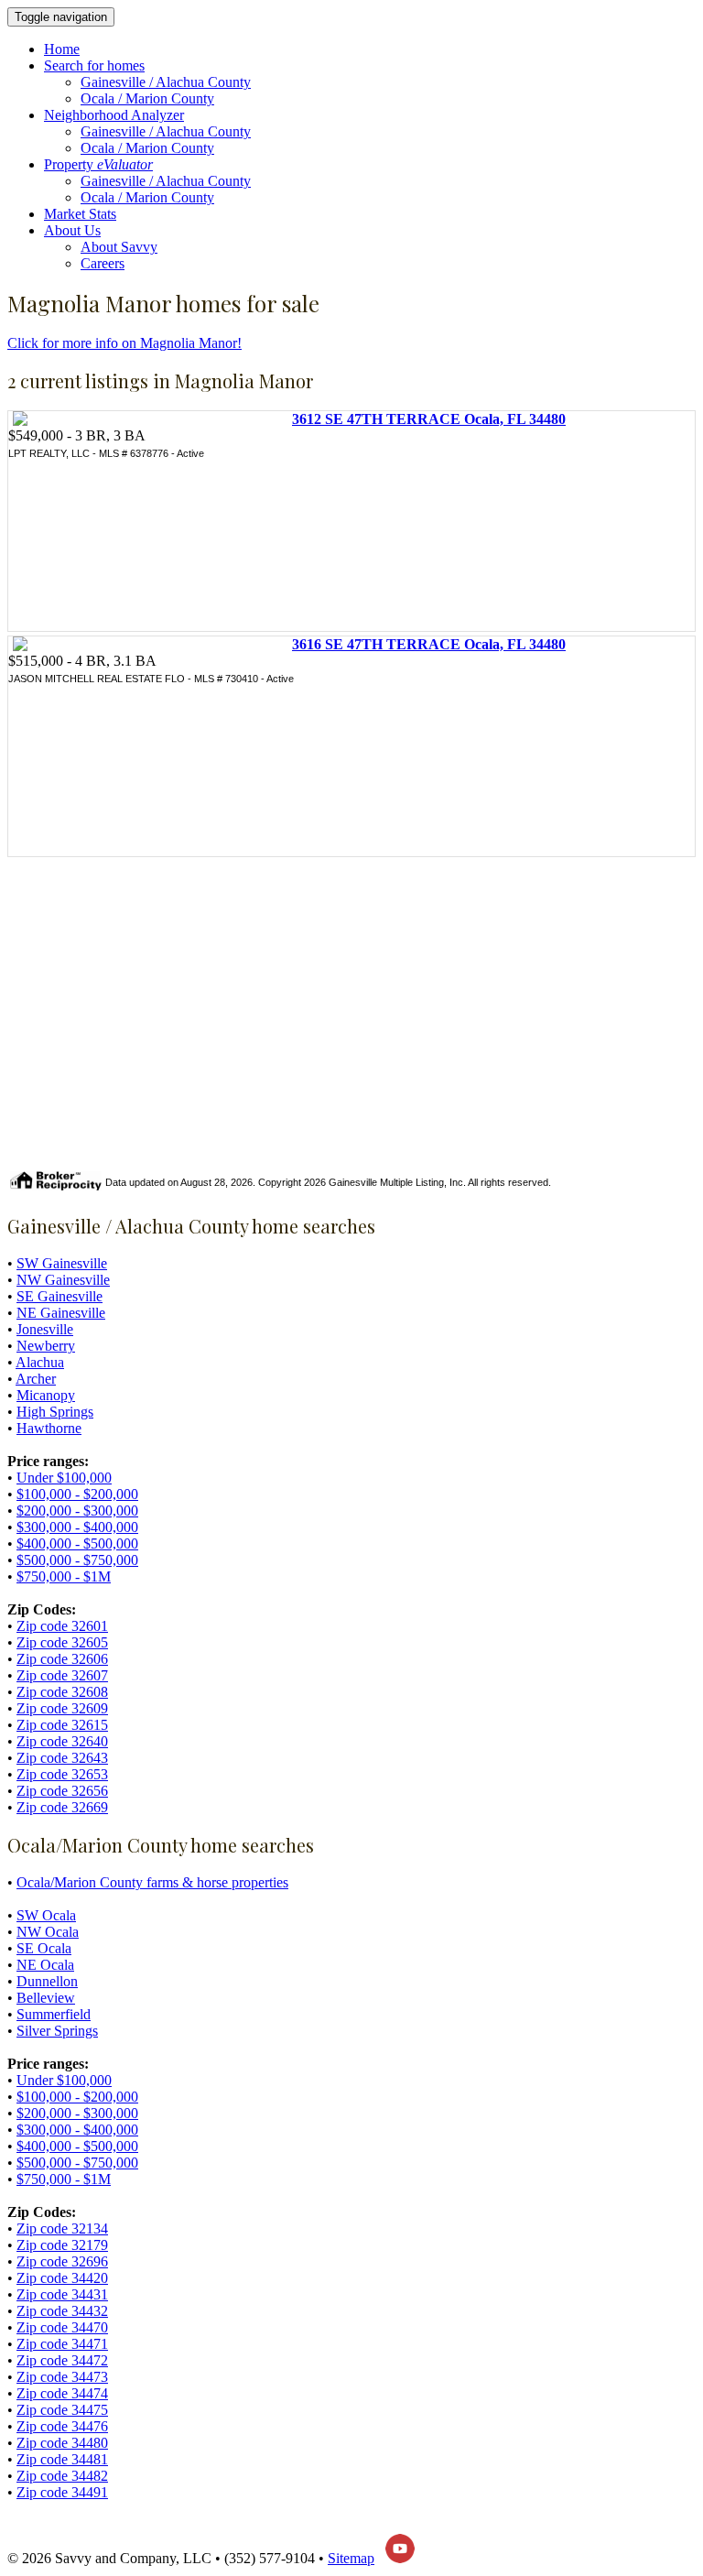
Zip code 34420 (62, 2278)
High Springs (55, 1412)
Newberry (46, 1346)
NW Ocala (48, 1932)
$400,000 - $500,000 (77, 1543)
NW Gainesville (63, 1280)
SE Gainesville (59, 1296)
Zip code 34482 (62, 2476)
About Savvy (119, 247)
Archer (36, 1379)
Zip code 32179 (62, 2245)
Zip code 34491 (62, 2492)
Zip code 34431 (62, 2294)
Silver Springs (57, 2031)
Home (62, 49)
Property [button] (98, 164)
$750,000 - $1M (64, 1576)
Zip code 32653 (62, 1774)
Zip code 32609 (62, 1708)
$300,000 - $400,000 (77, 1527)
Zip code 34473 (62, 2377)
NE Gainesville (61, 1313)
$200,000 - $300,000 (77, 1511)
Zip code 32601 (62, 1626)
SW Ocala (46, 1915)
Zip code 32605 (62, 1642)
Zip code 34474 (62, 2393)
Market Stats (80, 214)
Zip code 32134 (62, 2228)
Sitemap (351, 2558)
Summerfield (54, 2014)
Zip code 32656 (62, 1791)
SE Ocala (44, 1948)
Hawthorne (49, 1428)
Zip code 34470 (62, 2327)
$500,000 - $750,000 (77, 1560)
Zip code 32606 (62, 1659)
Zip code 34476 (62, 2426)
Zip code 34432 (62, 2311)
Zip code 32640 (62, 1741)
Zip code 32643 (62, 1758)
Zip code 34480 (62, 2443)
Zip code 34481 (62, 2459)
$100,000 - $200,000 (77, 1494)
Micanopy (46, 1395)
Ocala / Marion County (147, 98)
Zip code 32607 (62, 1675)
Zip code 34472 (62, 2360)
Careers (103, 263)
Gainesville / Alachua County (166, 82)
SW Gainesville (62, 1263)
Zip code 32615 (62, 1725)
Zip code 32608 (62, 1692)
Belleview (46, 1998)
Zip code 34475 (62, 2410)
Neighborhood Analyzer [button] (114, 115)
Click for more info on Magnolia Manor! (124, 343)
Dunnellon (47, 1981)
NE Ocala (45, 1965)
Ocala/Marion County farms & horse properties (152, 1882)
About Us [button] (72, 230)
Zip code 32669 (62, 1807)
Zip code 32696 (62, 2261)
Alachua (40, 1362)
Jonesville (45, 1329)
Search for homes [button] (94, 65)
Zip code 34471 (62, 2344)
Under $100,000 (64, 1478)
